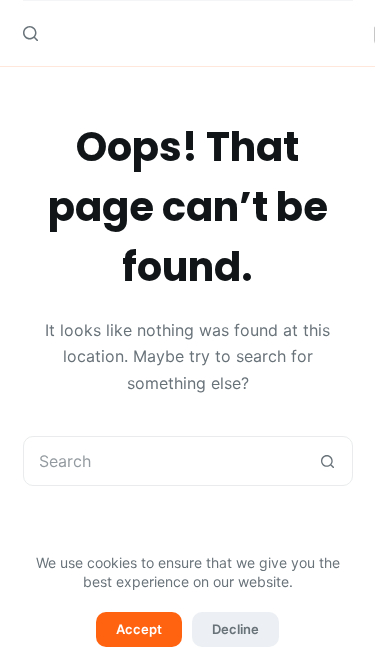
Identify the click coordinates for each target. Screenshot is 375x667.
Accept (139, 629)
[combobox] (164, 461)
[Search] (30, 33)
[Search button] (328, 461)
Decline (235, 629)
